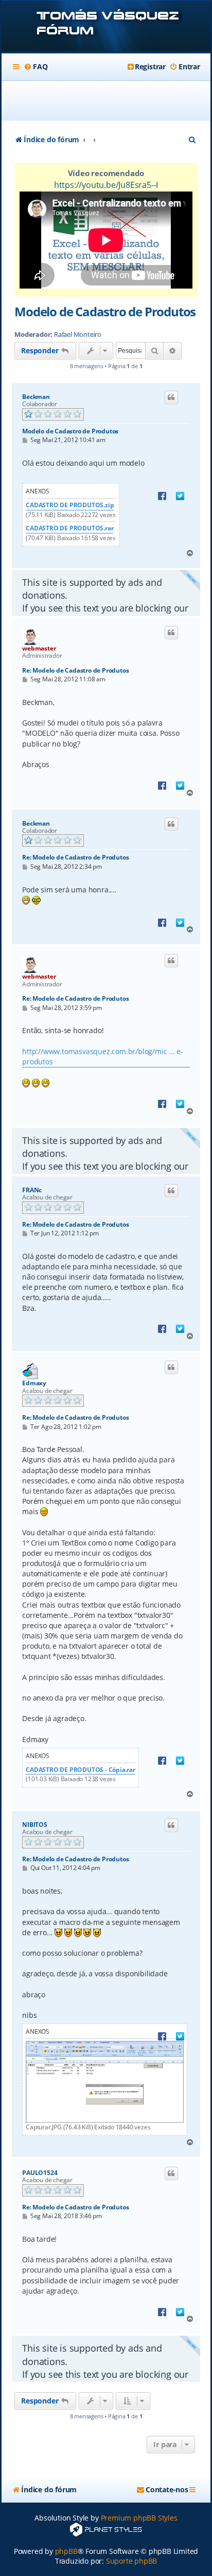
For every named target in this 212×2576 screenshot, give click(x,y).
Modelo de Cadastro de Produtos (105, 311)
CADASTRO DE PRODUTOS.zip (70, 505)
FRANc (32, 1190)
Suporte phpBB (131, 2561)
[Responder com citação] (171, 397)
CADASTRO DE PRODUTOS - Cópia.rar (81, 1770)
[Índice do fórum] (106, 27)
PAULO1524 (40, 2173)
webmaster (39, 648)
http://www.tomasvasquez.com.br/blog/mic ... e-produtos (103, 1056)
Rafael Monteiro (78, 335)
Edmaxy (34, 1383)
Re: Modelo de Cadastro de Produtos (75, 670)
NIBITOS (35, 1825)
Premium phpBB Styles (139, 2518)
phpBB (66, 2551)
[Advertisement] (112, 101)
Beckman (36, 397)
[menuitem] (36, 67)
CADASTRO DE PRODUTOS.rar (69, 528)
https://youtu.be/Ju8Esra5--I (106, 185)
